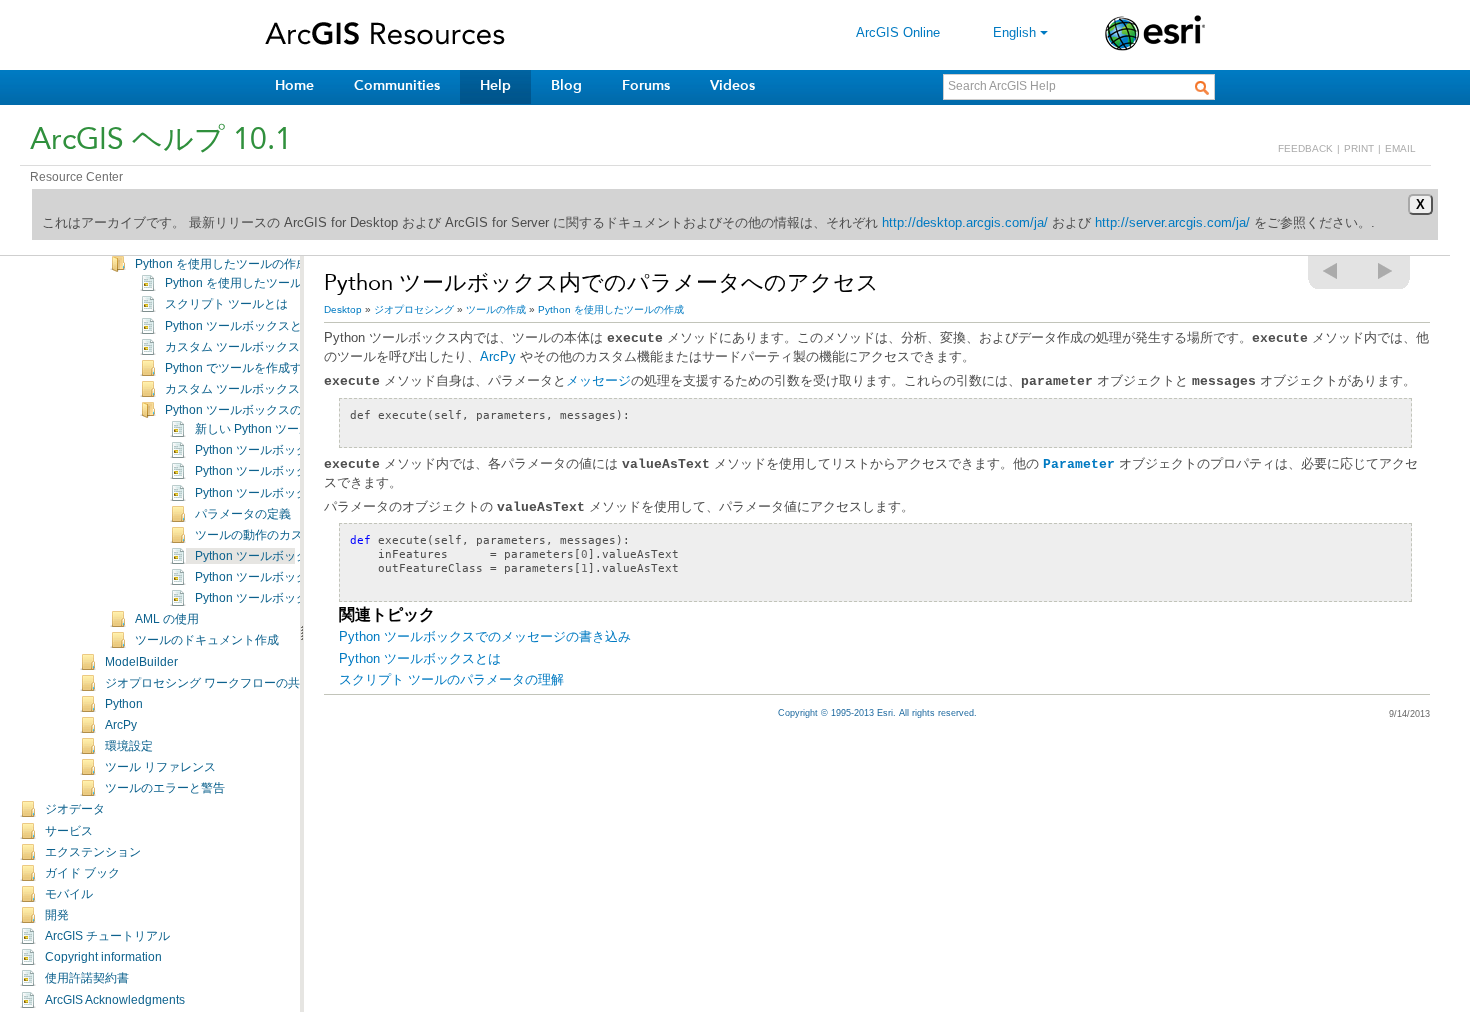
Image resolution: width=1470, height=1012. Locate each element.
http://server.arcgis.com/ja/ (1172, 222)
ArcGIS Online (898, 32)
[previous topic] (1331, 271)
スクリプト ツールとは (226, 304)
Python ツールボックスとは (239, 326)
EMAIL (1400, 148)
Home (294, 85)
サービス (69, 831)
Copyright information (103, 957)
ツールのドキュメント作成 (207, 640)
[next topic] (1386, 271)
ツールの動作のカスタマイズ (273, 535)
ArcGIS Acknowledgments (115, 1000)
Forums (646, 85)
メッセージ (598, 380)
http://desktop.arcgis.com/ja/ (965, 222)
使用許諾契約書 (87, 978)
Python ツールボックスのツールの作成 (269, 410)
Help (495, 85)
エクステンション (93, 852)
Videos (732, 85)
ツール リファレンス (160, 767)
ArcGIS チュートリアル (107, 936)
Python (124, 704)
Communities (397, 85)
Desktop (343, 309)
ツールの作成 (496, 309)
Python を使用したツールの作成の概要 (269, 283)
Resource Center (76, 177)
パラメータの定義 (243, 514)
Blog (566, 85)
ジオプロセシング (414, 309)
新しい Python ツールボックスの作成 (295, 429)
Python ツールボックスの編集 (275, 471)
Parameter (1079, 464)
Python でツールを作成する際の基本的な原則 (287, 368)
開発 (57, 915)
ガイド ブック (82, 873)
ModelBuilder (141, 662)
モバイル (69, 894)
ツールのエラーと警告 (165, 788)
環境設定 (129, 746)
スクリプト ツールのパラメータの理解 (451, 679)
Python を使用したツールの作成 (221, 264)
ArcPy (121, 725)
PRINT (1359, 148)
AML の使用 (167, 619)
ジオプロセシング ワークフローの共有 (208, 683)
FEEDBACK (1305, 148)
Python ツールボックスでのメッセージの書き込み (485, 636)
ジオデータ (75, 809)
